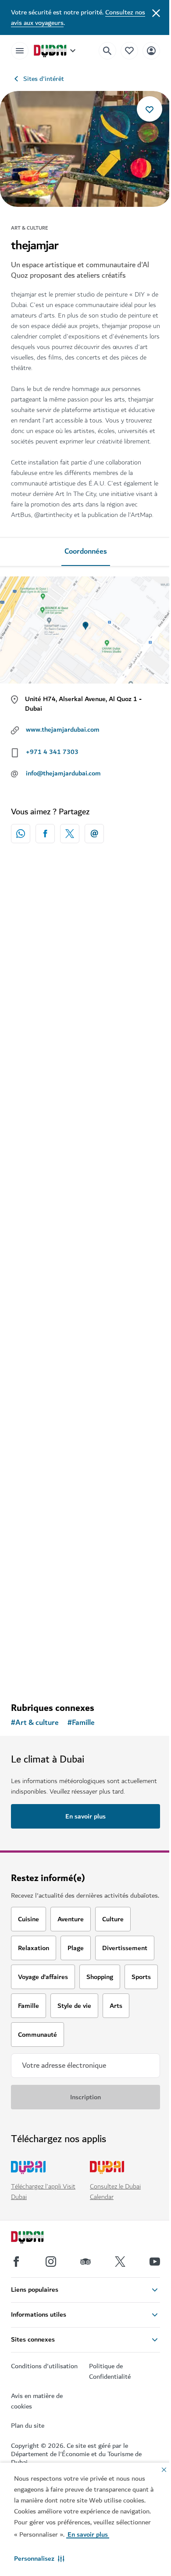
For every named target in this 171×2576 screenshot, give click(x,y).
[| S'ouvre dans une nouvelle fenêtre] (51, 2262)
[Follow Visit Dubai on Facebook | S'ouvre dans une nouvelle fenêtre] (16, 2262)
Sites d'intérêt (44, 79)
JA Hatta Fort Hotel (54, 1023)
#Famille (81, 1723)
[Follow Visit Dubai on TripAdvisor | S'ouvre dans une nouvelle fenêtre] (85, 2262)
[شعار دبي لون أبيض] (37, 2238)
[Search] (107, 51)
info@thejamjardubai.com (63, 773)
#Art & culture (35, 1723)
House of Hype (46, 1408)
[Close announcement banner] (156, 12)
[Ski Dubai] (85, 1142)
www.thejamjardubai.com (63, 730)
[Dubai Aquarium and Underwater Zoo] (85, 1528)
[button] (39, 2559)
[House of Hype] (85, 1330)
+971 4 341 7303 (52, 752)
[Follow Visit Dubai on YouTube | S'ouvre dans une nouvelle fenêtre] (155, 2262)
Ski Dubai (37, 1221)
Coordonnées (86, 552)
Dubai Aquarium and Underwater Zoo (82, 1606)
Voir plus (85, 1673)
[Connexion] (151, 51)
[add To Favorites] (150, 109)
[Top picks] (129, 51)
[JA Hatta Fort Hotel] (85, 944)
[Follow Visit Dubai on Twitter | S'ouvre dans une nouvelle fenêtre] (120, 2262)
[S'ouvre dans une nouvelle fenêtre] (45, 834)
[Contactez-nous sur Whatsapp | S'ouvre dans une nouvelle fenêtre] (21, 834)
